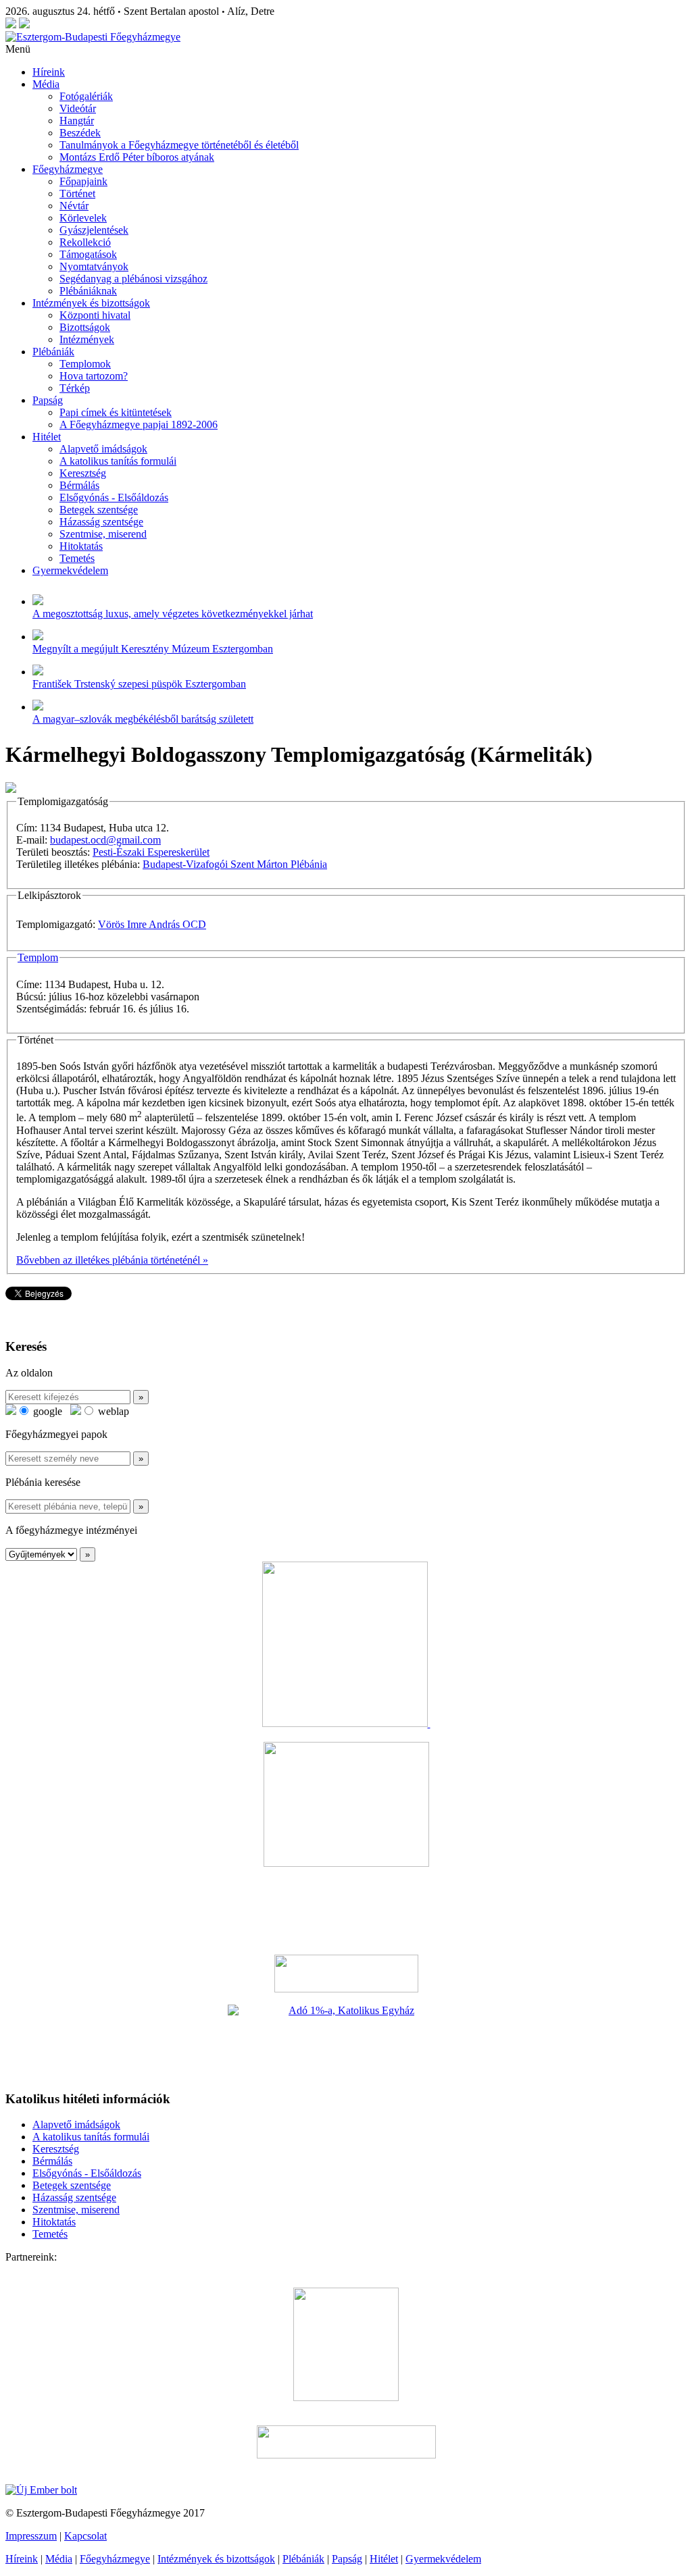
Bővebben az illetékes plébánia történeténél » (112, 1260)
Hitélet (47, 437)
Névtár (74, 206)
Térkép (75, 388)
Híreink (49, 72)
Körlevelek (83, 218)
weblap (112, 1411)
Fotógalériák (86, 96)
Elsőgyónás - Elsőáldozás (114, 497)
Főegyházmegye (68, 169)
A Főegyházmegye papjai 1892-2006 (139, 424)
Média (46, 84)
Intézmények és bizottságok (91, 303)
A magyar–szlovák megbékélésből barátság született (143, 719)
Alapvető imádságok (103, 449)
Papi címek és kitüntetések (116, 412)
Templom (38, 957)
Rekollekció (85, 242)
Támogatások (88, 254)
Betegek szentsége (99, 510)
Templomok (85, 364)
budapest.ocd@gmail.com (105, 840)
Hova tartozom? (94, 376)
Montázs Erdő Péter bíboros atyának (137, 157)
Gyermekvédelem (70, 570)
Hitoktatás (81, 546)
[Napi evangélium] (346, 1974)
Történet (77, 194)
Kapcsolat (85, 2536)
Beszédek (80, 133)
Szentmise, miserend (103, 534)
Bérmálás (79, 485)
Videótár (78, 108)
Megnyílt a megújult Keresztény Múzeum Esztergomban (153, 649)
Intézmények (87, 339)
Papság (48, 400)
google (46, 1411)
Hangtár (77, 121)
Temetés (77, 558)
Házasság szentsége (101, 522)
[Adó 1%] (346, 2042)
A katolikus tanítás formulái (118, 461)
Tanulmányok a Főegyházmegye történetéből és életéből (179, 145)
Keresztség (83, 473)
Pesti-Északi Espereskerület (151, 852)
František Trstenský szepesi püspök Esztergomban (139, 684)
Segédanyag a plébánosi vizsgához (133, 279)
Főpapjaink (83, 181)
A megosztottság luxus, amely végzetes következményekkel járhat (173, 614)
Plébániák (53, 352)
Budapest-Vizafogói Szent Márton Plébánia (235, 864)
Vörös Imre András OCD (152, 924)
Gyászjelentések (94, 230)
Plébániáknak (88, 291)
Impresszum (31, 2536)
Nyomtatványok (94, 266)
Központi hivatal (95, 315)
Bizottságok (85, 327)
